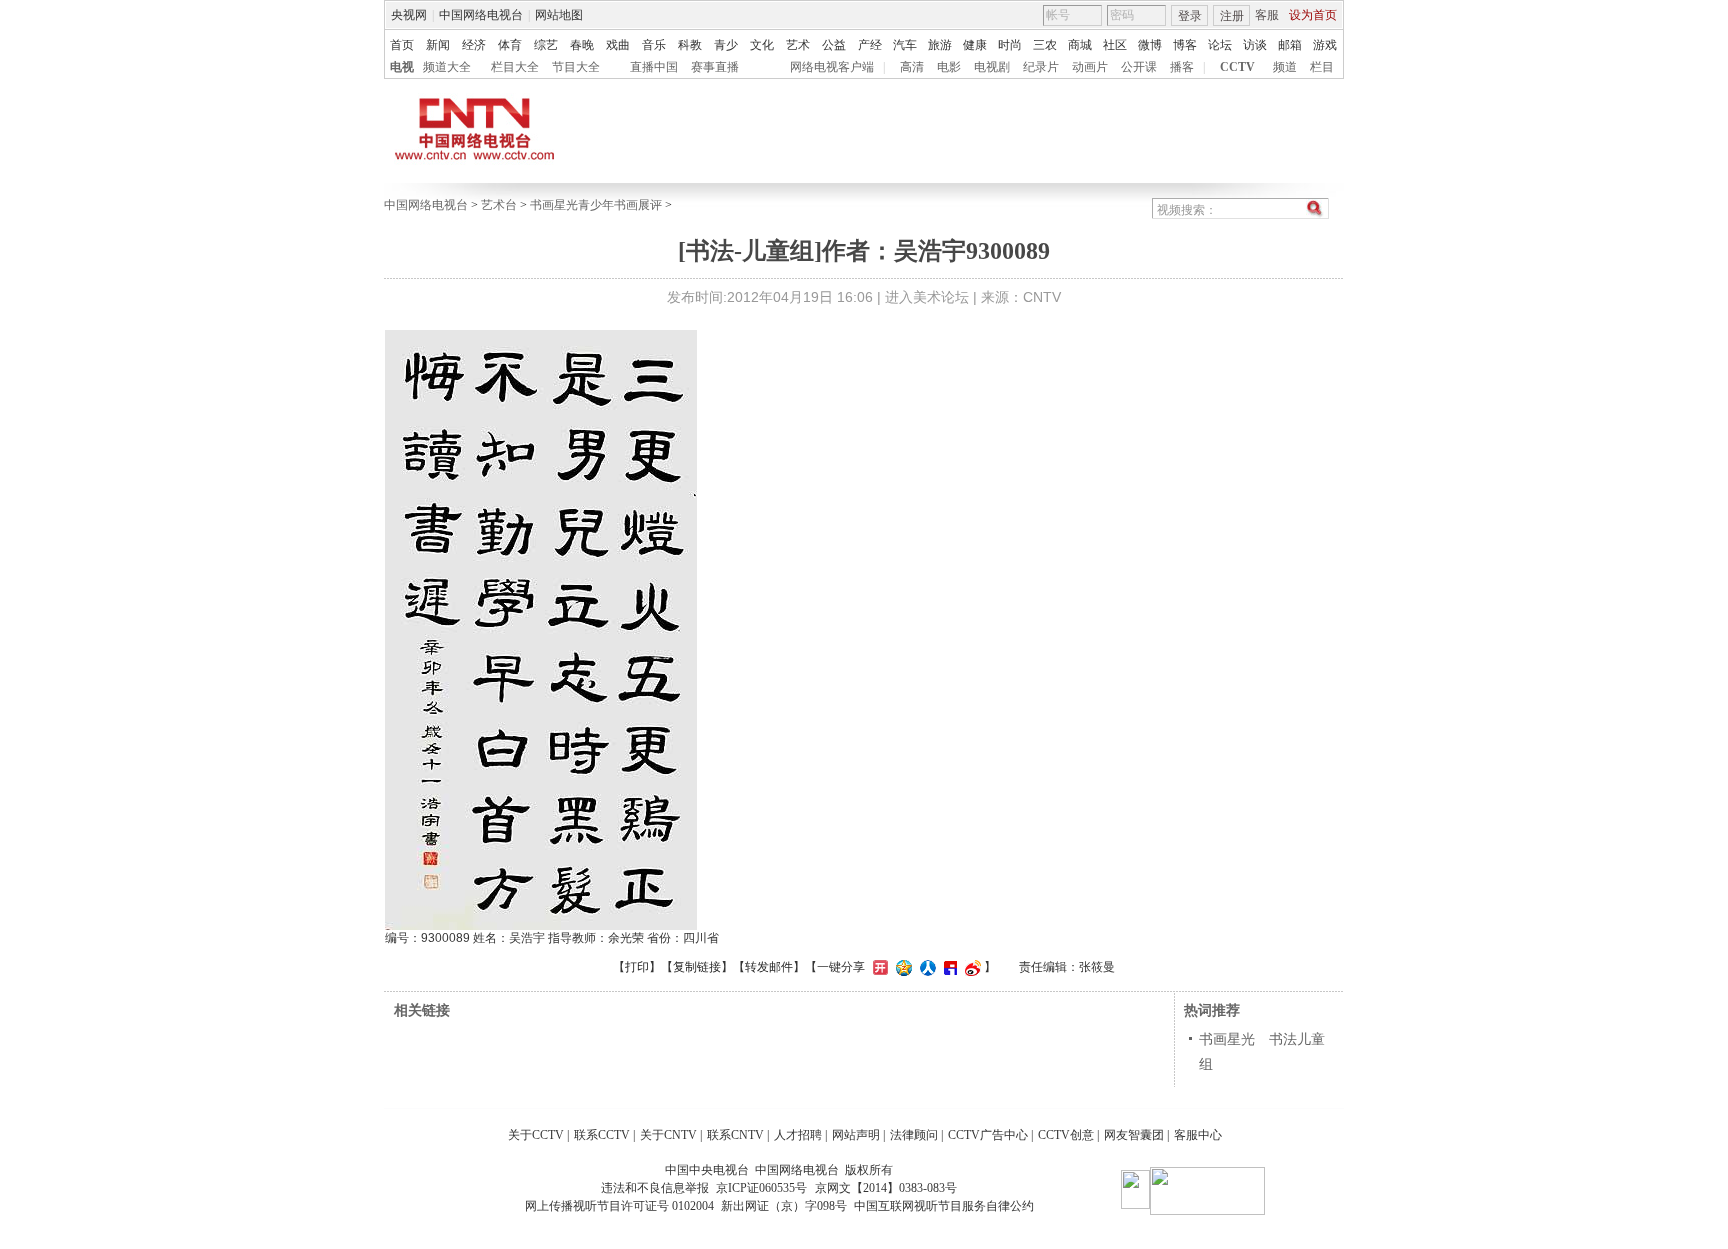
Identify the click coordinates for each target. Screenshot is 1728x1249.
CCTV (1237, 67)
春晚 (582, 45)
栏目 (1322, 67)
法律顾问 (914, 1135)
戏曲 (618, 45)
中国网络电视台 (481, 15)
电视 (402, 67)
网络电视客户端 (832, 67)
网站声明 (856, 1135)
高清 (912, 67)
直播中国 (654, 67)
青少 (726, 45)
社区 (1115, 45)
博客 (1185, 45)
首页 (402, 45)
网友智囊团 (1134, 1135)
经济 (474, 45)
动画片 (1090, 67)
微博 (1150, 45)
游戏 (1325, 45)
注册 (1232, 16)
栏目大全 (515, 67)
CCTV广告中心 (988, 1135)
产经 (870, 45)
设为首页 (1313, 15)
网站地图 (559, 15)
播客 (1182, 67)
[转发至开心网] (878, 967)
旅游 (940, 45)
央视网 (409, 15)
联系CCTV (602, 1135)
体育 (510, 45)
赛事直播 (715, 67)
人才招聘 (798, 1135)
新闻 (438, 45)
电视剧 (992, 67)
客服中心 (1198, 1135)
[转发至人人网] (925, 967)
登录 (1190, 16)
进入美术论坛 (927, 297)
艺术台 (499, 205)
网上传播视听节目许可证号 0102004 (619, 1206)
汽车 (905, 45)
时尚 (1010, 45)
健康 (975, 45)
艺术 (798, 45)
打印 (637, 967)
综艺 (546, 45)
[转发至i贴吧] (948, 967)
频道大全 (447, 67)
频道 (1285, 67)
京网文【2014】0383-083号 (886, 1188)
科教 (690, 45)
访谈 (1255, 45)
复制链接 (697, 967)
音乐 (654, 45)
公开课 (1139, 67)
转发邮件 (769, 967)
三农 (1045, 45)
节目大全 (576, 67)
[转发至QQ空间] (901, 967)
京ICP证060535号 (761, 1188)
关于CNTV (668, 1135)
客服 (1267, 15)
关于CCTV (536, 1135)
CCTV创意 (1066, 1135)
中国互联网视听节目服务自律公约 (944, 1206)
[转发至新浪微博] (970, 967)
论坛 (1220, 45)
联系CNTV (735, 1135)
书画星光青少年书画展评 (596, 205)
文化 (762, 45)
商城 (1080, 45)
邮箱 (1290, 45)
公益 (834, 45)
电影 (949, 67)
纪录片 (1041, 67)
